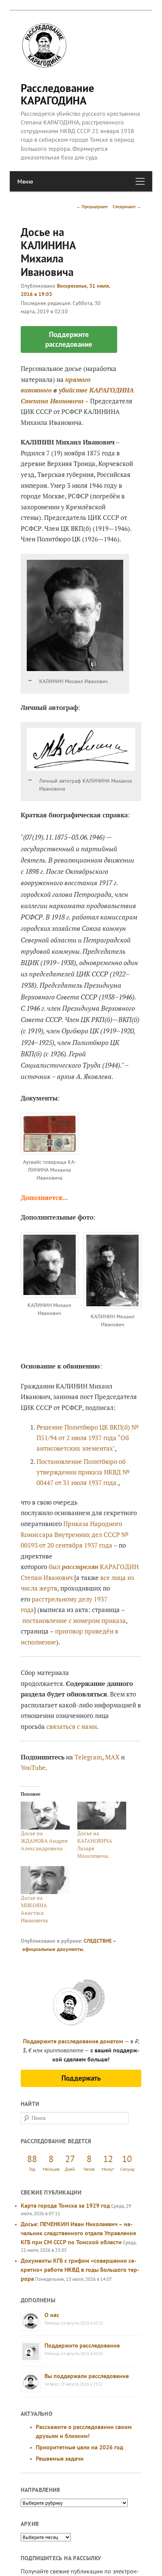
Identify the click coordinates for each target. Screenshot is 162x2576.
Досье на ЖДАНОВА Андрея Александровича (44, 1841)
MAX (112, 1757)
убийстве (73, 390)
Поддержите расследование (82, 2345)
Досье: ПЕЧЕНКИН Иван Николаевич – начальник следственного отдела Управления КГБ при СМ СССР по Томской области (78, 2233)
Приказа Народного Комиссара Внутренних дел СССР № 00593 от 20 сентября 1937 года (75, 1534)
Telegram (88, 1757)
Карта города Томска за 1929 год (65, 2205)
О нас (52, 2315)
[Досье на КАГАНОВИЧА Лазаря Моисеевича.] (102, 1816)
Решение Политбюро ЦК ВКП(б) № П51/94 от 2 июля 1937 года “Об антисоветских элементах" (88, 1438)
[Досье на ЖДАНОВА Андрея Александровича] (45, 1816)
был (73, 1567)
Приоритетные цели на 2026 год (79, 2447)
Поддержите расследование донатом (73, 2041)
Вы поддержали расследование (87, 2376)
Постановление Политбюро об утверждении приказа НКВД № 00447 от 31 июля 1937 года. (83, 1472)
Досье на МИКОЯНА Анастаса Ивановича (34, 1909)
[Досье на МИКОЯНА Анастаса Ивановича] (45, 1880)
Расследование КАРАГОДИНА (57, 94)
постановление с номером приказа (74, 1621)
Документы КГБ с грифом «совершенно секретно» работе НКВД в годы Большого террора (80, 2270)
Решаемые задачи (60, 2458)
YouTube (33, 1768)
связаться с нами (72, 1726)
